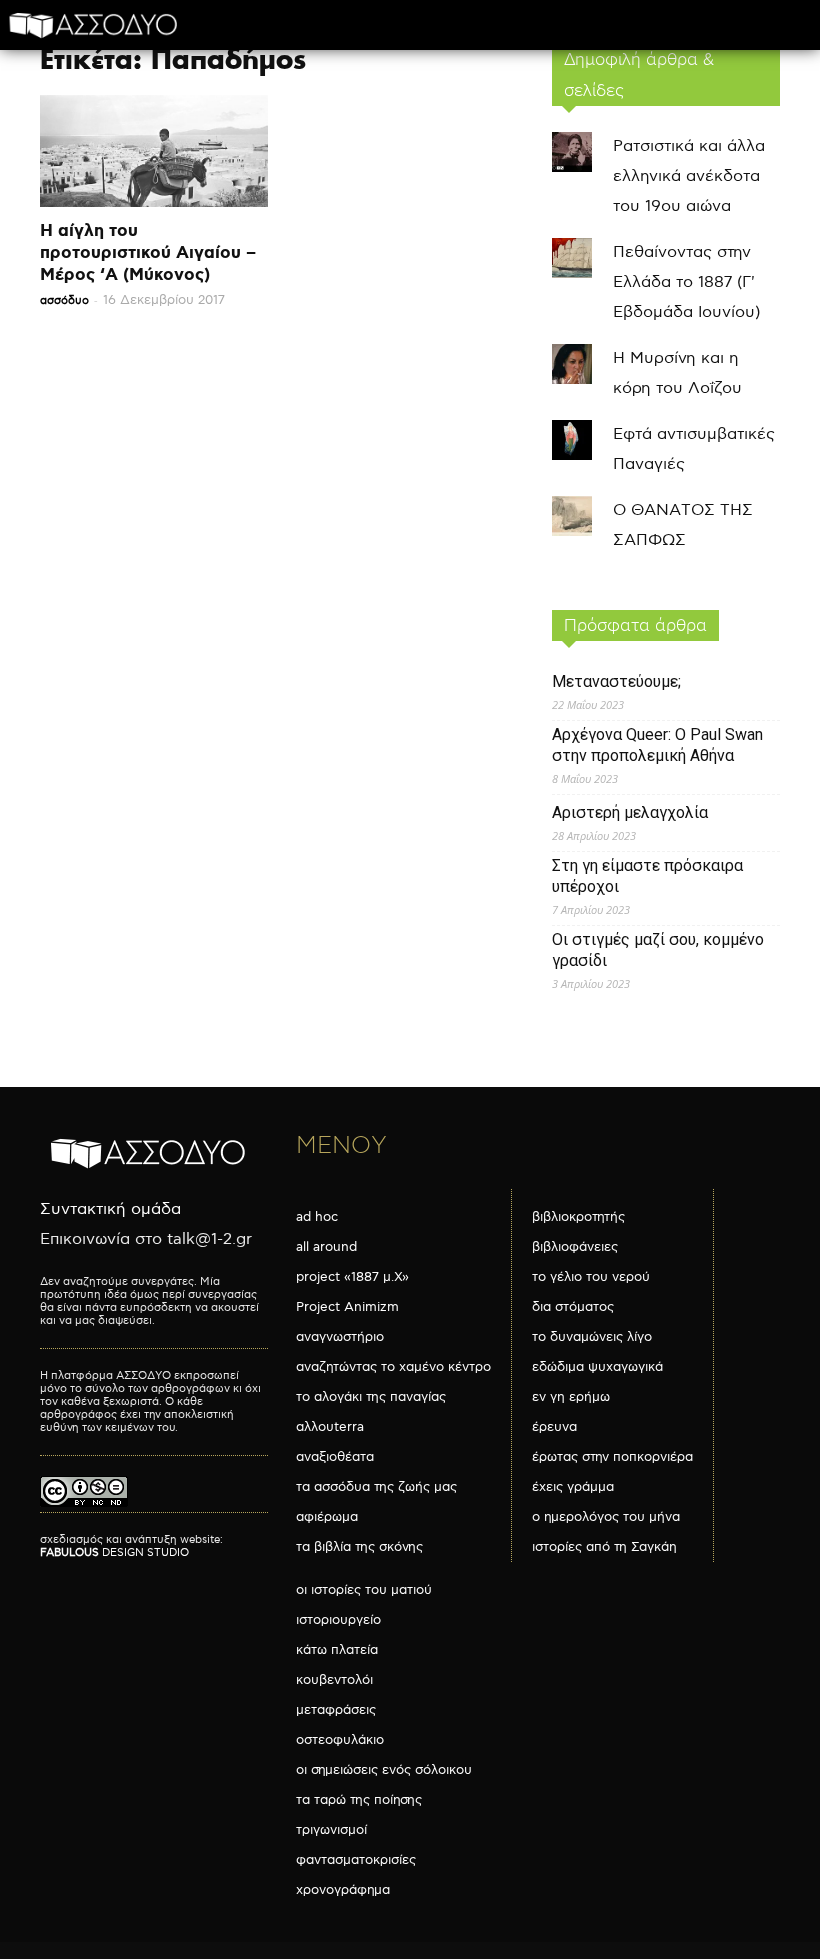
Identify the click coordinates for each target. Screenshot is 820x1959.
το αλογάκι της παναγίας (371, 1397)
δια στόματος (573, 1307)
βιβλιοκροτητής (578, 1217)
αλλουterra (330, 1427)
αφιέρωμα (327, 1517)
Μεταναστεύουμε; (616, 681)
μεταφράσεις (336, 1710)
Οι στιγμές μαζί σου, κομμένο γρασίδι (658, 950)
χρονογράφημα (343, 1890)
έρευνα (554, 1427)
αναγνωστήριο (340, 1337)
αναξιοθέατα (335, 1457)
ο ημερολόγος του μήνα (606, 1517)
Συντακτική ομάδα (110, 1209)
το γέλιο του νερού (591, 1277)
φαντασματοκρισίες (356, 1860)
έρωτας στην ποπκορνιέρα (612, 1457)
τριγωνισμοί (331, 1830)
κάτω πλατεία (337, 1650)
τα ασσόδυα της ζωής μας (376, 1487)
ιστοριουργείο (338, 1620)
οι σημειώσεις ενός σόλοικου (384, 1770)
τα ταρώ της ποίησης (359, 1800)
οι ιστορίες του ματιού (364, 1590)
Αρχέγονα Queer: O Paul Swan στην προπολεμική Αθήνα (657, 745)
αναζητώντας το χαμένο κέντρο (393, 1367)
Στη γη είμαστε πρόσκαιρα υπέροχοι (647, 876)
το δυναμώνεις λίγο (592, 1337)
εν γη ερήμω (571, 1397)
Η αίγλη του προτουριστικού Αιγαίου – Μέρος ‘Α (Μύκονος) (148, 253)
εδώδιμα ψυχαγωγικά (597, 1367)
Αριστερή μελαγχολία (630, 812)
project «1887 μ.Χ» (352, 1277)
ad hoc (317, 1217)
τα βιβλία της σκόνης (359, 1547)
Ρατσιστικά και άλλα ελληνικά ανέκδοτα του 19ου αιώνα (689, 176)
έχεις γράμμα (573, 1487)
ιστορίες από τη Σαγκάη (604, 1547)
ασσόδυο (64, 300)
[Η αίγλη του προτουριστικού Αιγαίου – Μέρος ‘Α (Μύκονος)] (154, 151)
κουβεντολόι (334, 1680)
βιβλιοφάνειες (575, 1247)
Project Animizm (347, 1307)
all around (326, 1247)
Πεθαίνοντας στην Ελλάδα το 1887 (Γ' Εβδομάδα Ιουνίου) (686, 282)
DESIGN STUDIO (114, 1552)
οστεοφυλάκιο (340, 1740)
